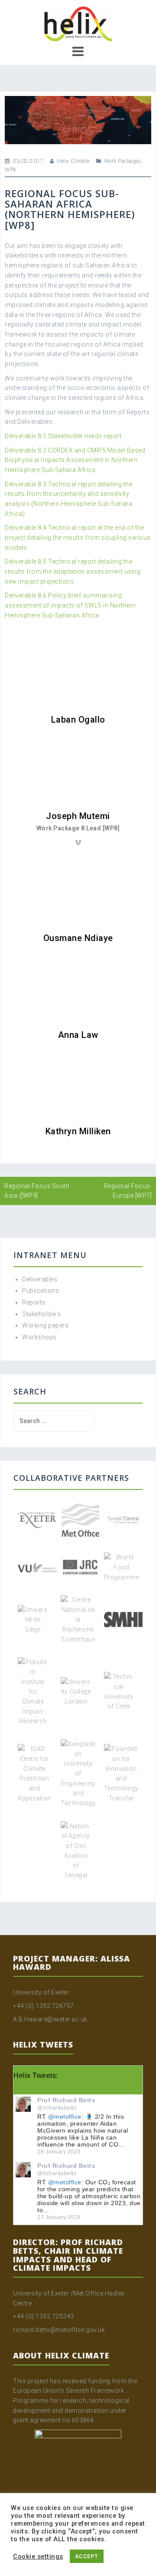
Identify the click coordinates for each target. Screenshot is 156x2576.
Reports (34, 1302)
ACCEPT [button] (87, 2556)
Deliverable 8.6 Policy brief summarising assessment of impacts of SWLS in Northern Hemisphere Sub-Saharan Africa (70, 605)
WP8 (11, 170)
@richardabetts (57, 2108)
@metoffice (65, 2117)
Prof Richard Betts (66, 2100)
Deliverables (40, 1279)
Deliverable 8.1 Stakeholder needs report (63, 436)
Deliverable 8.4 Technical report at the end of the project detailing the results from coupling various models (78, 537)
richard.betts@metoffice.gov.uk (59, 2330)
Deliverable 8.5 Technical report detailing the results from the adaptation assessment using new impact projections (73, 571)
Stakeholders (41, 1314)
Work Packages (123, 161)
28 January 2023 (59, 2152)
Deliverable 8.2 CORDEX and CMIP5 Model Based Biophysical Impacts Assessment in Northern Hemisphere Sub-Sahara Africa (75, 460)
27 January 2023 (59, 2217)
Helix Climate (73, 161)
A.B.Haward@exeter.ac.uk (50, 2019)
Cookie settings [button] (38, 2556)
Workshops (39, 1337)
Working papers (45, 1325)
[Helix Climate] (78, 23)
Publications (41, 1291)
